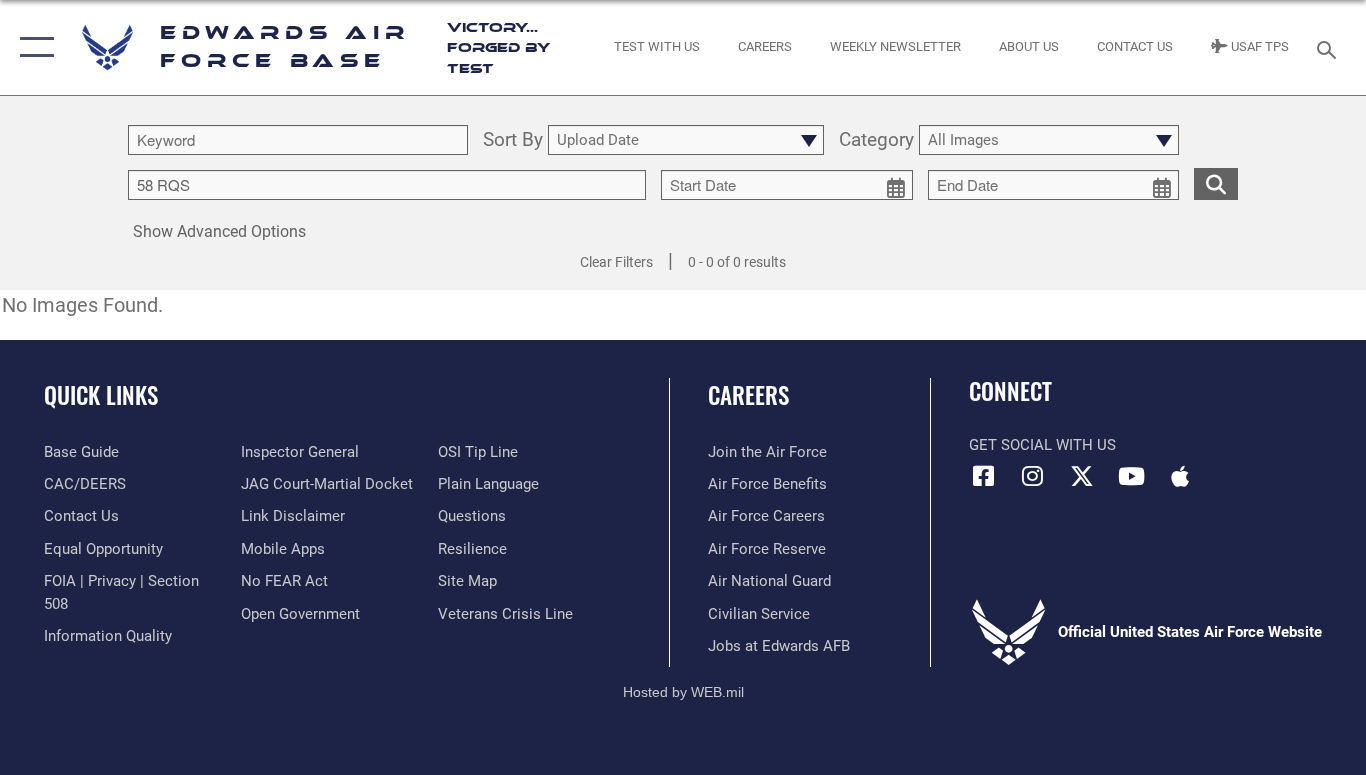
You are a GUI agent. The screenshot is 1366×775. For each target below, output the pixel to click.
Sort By (513, 140)
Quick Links (101, 395)
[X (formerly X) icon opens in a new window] (1082, 476)
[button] (32, 47)
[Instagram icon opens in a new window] (1033, 476)
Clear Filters (616, 262)
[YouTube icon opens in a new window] (1131, 476)
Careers (748, 395)
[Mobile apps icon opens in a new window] (1180, 476)
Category (876, 140)
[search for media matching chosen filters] (1216, 183)
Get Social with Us (1042, 445)
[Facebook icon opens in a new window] (984, 476)
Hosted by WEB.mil (683, 692)
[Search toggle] (1330, 48)
